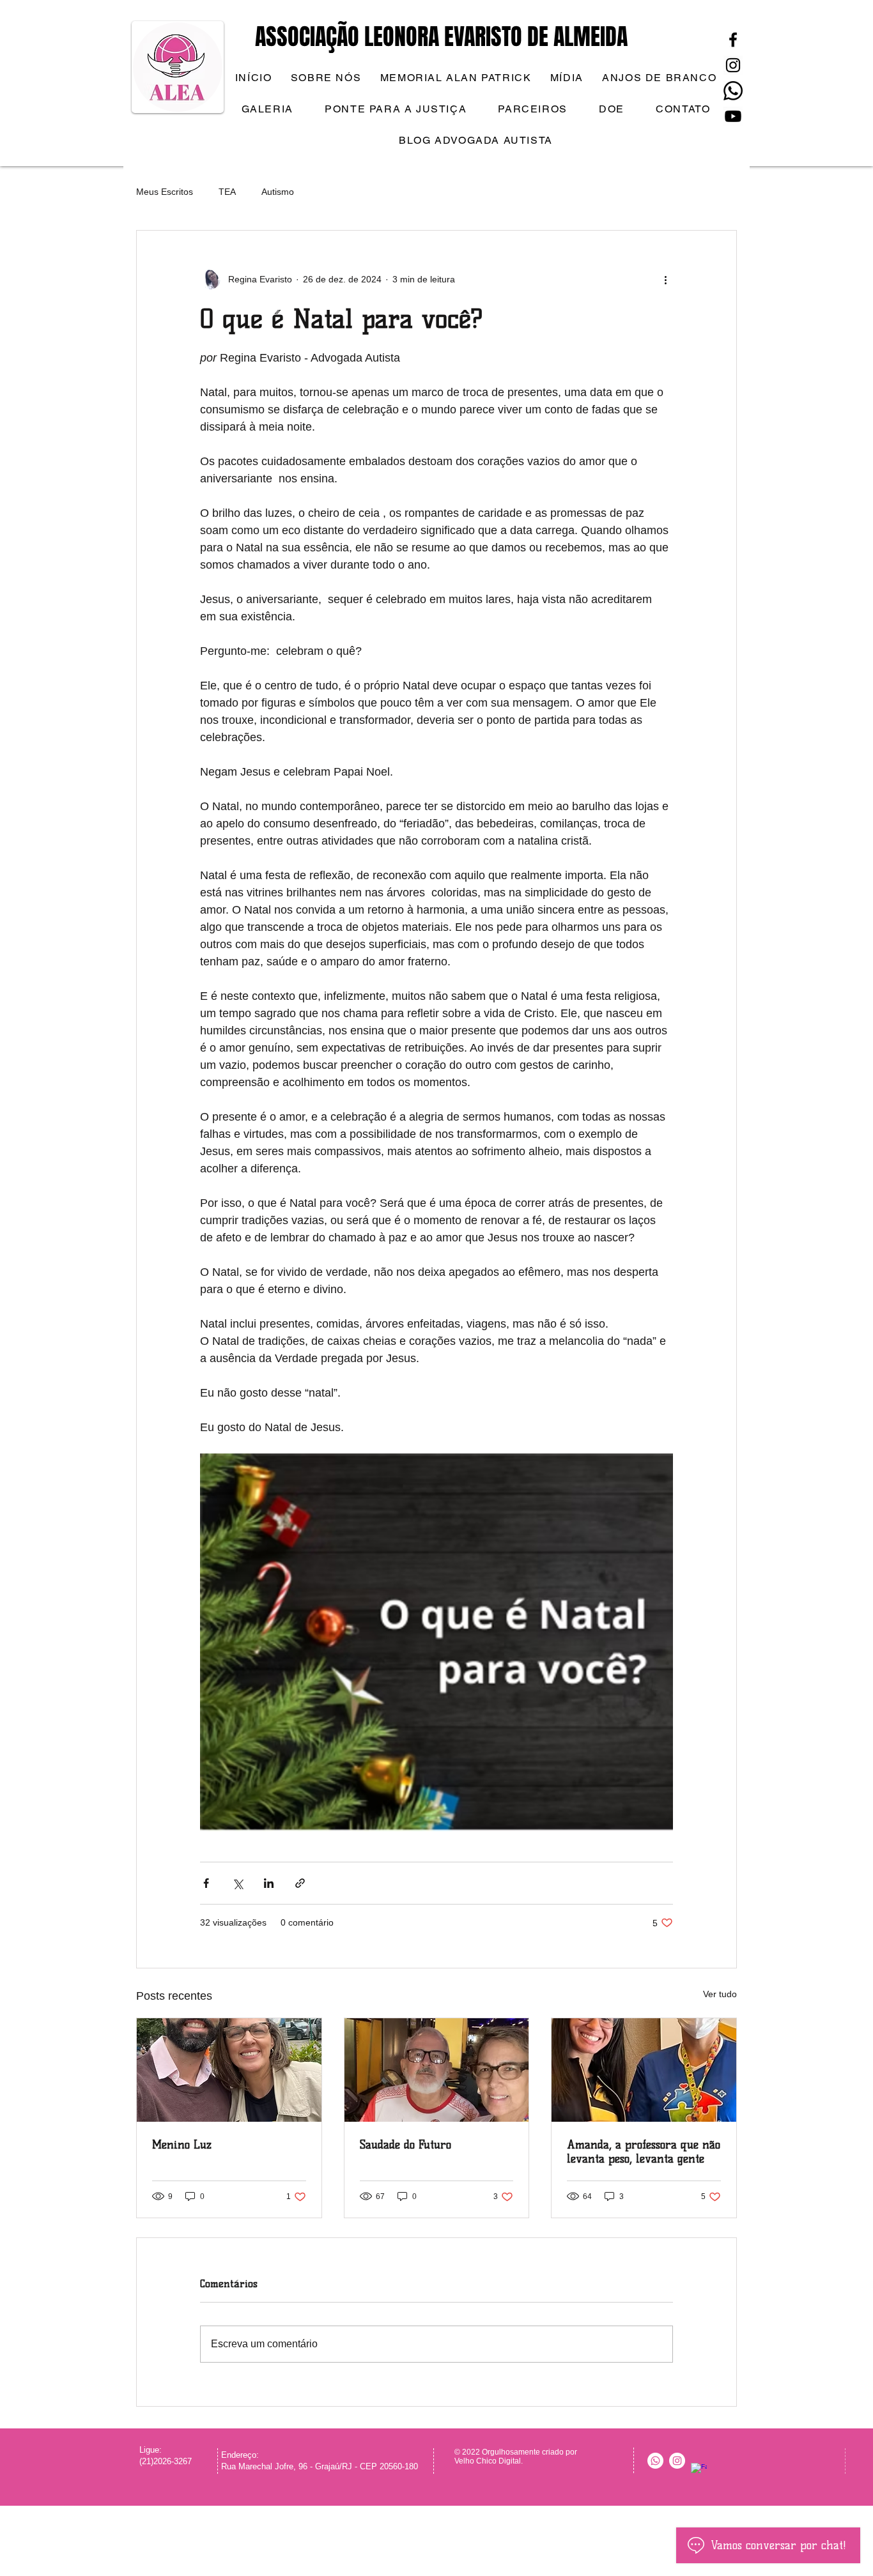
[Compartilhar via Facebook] (206, 1883)
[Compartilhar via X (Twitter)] (237, 1883)
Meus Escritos (165, 192)
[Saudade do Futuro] (437, 2070)
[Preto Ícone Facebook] (733, 40)
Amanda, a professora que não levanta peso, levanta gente (644, 2152)
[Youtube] (733, 116)
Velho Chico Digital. (490, 2461)
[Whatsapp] (733, 91)
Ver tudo (720, 1994)
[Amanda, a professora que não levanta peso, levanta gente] (644, 2070)
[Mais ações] (665, 279)
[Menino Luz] (229, 2070)
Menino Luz (182, 2145)
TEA (227, 192)
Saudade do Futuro (406, 2145)
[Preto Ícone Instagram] (733, 65)
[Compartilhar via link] (300, 1883)
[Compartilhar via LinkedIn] (269, 1883)
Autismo (278, 192)
